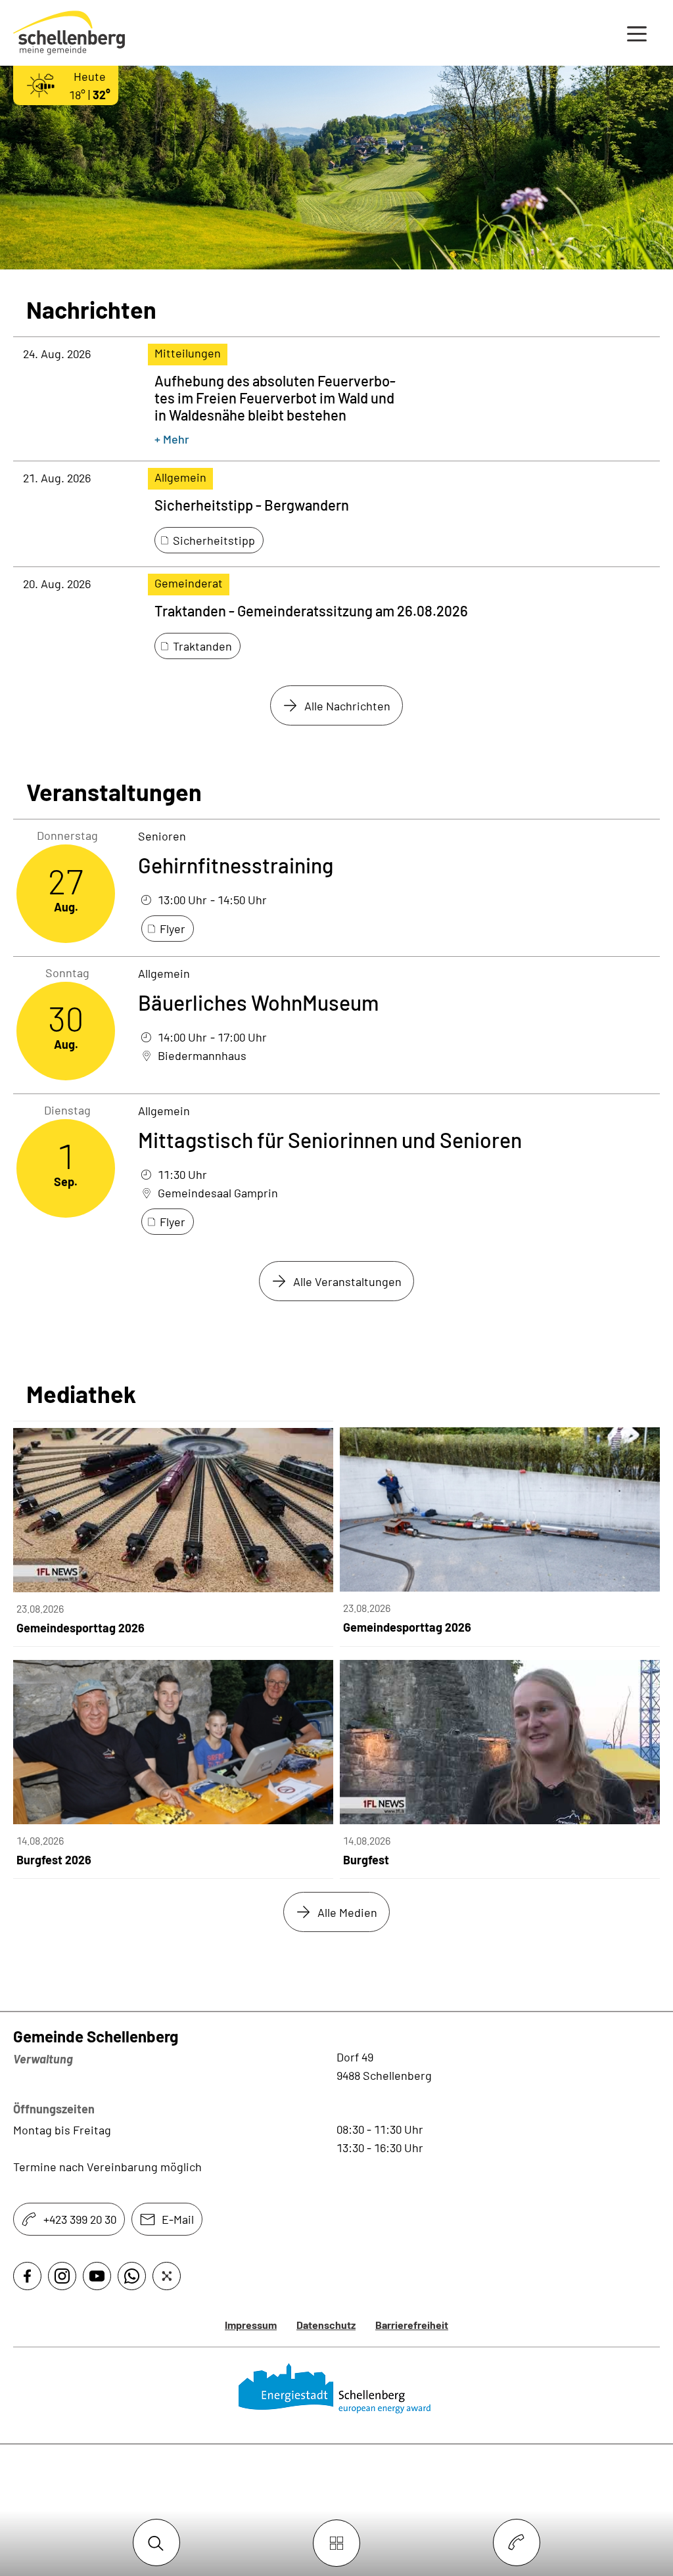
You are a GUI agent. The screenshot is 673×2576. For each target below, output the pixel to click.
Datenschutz (326, 2325)
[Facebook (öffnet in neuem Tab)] (27, 2276)
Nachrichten (91, 310)
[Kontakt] (517, 2543)
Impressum (251, 2325)
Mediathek (81, 1394)
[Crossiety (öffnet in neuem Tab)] (167, 2276)
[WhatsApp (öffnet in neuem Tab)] (132, 2276)
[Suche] (156, 2543)
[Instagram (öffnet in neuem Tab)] (62, 2276)
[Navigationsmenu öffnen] (637, 33)
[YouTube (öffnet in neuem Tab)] (97, 2276)
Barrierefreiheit (412, 2325)
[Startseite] (337, 2389)
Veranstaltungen (114, 792)
